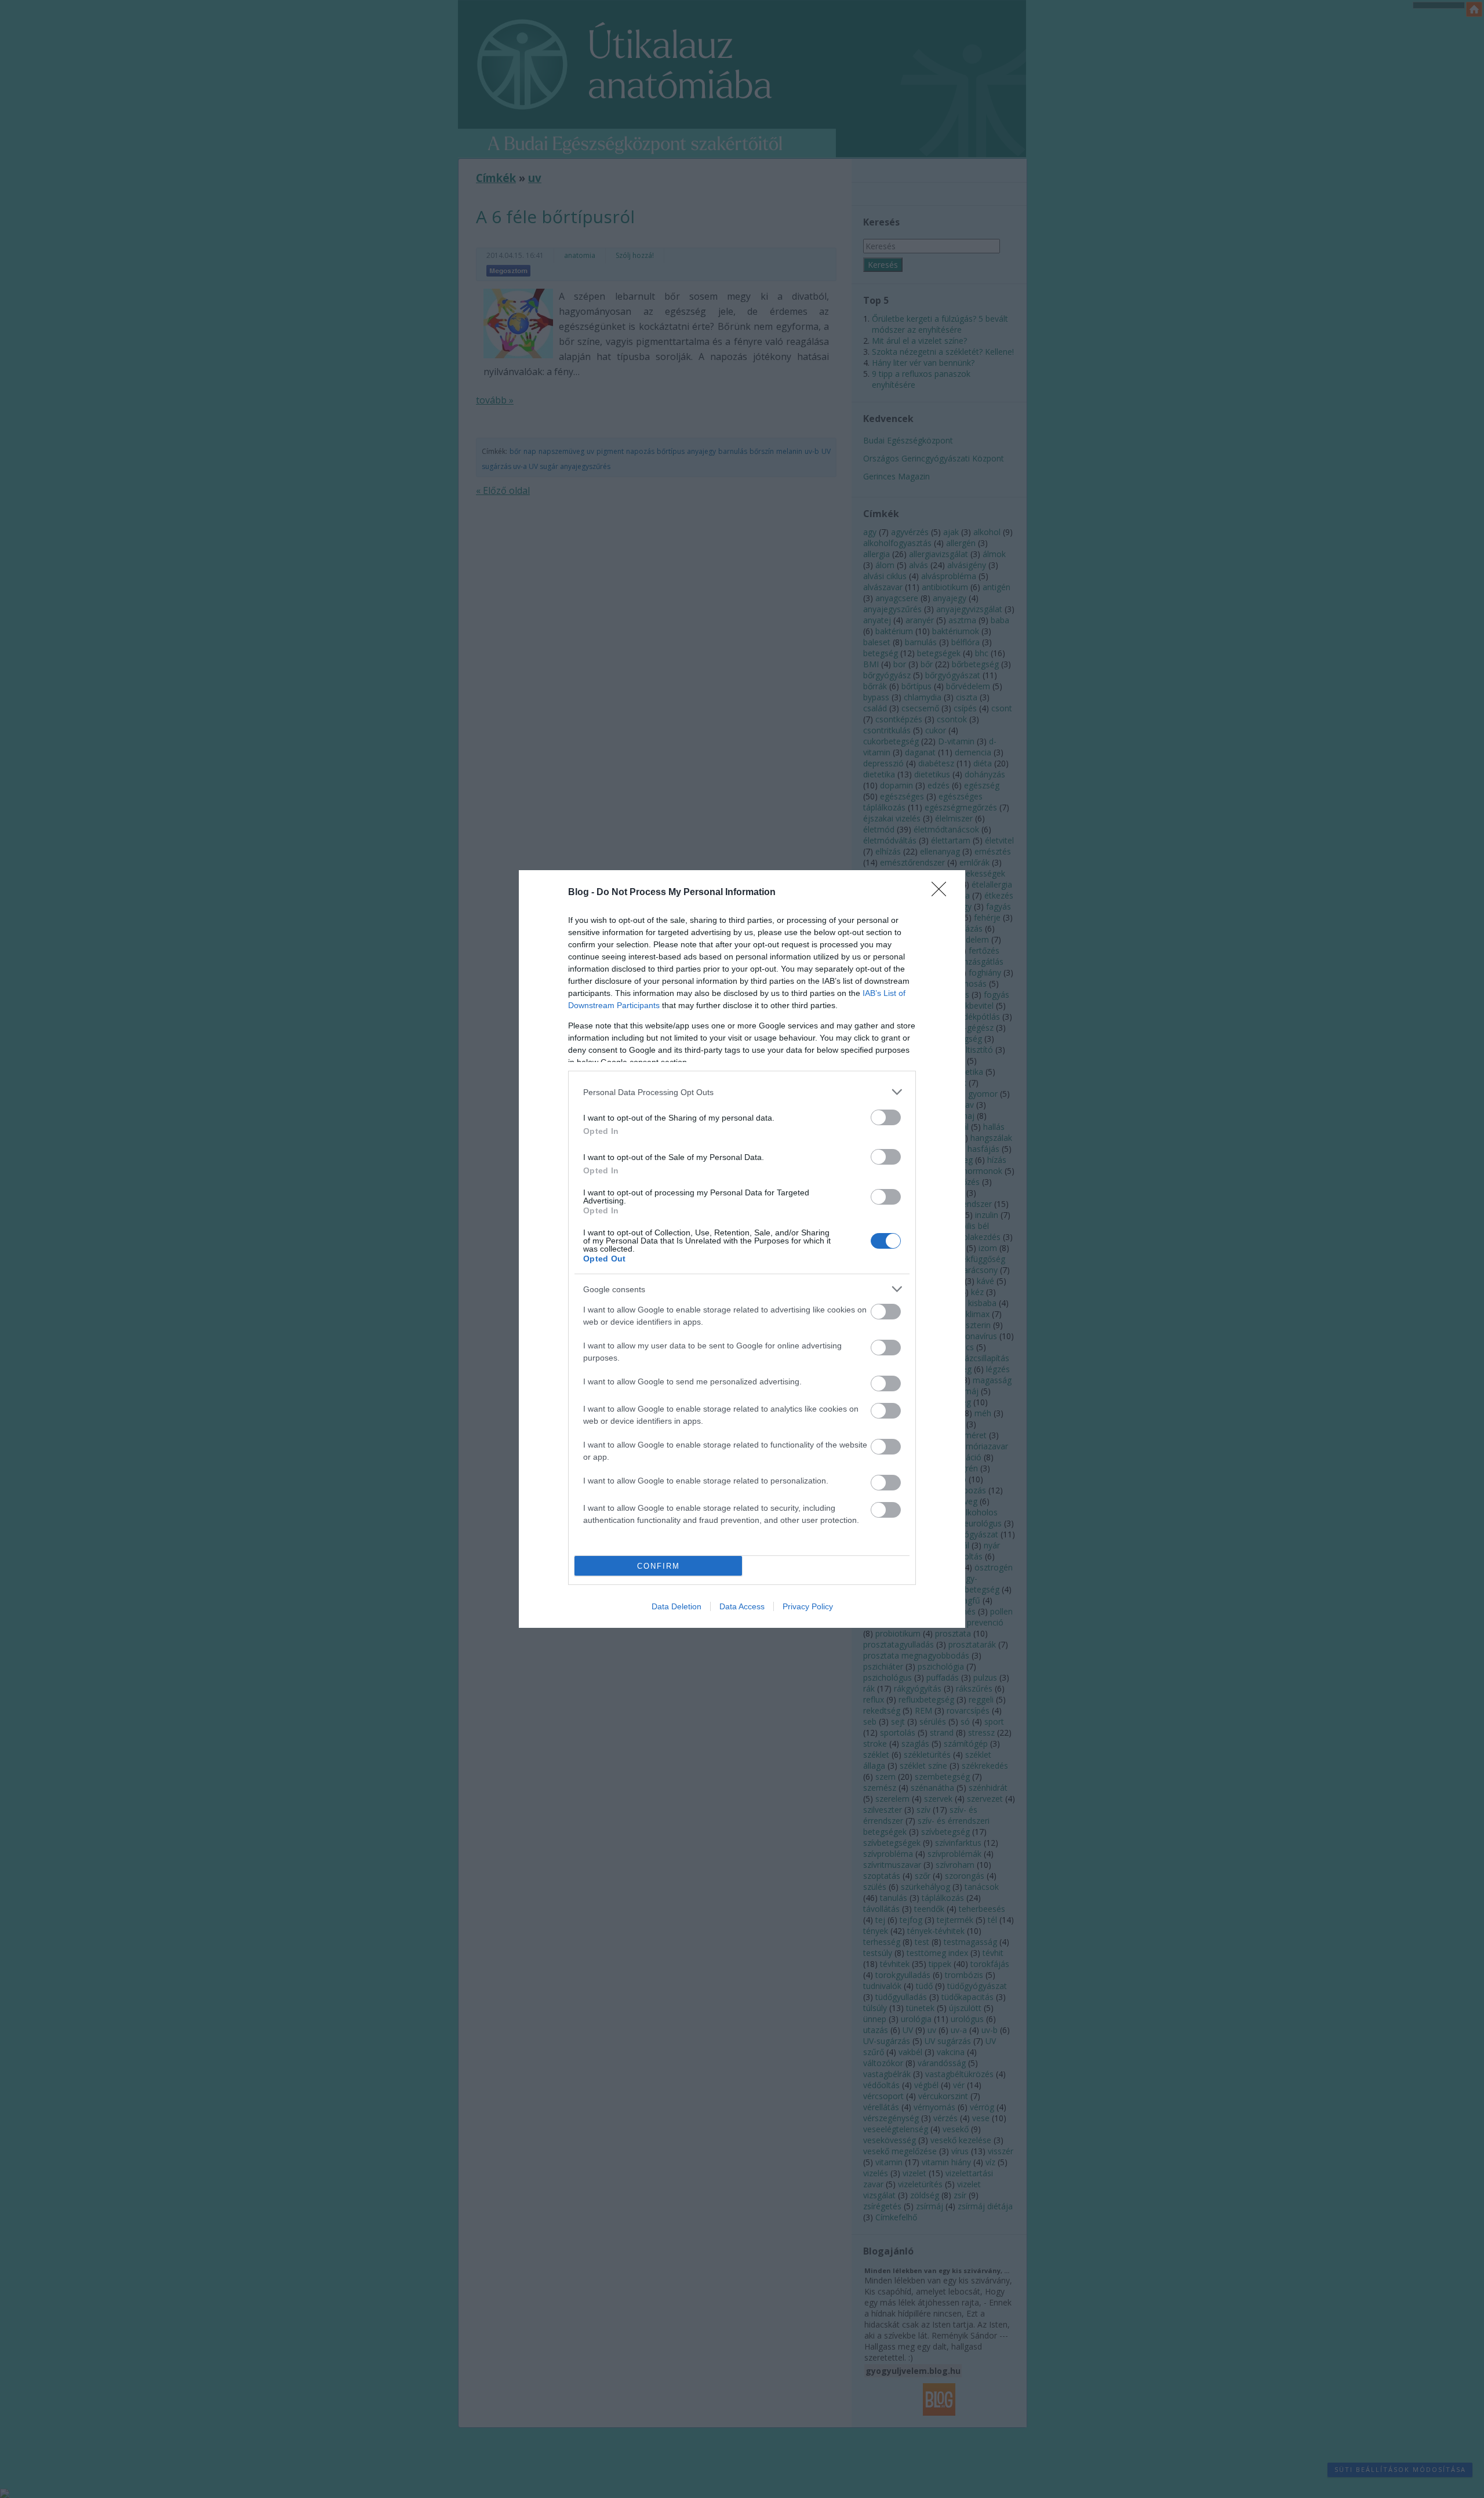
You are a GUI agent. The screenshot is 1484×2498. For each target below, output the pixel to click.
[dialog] (742, 1249)
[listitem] (742, 1092)
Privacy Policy (808, 1606)
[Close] (943, 893)
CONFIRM (659, 1566)
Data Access (742, 1606)
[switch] (886, 1117)
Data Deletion (676, 1606)
